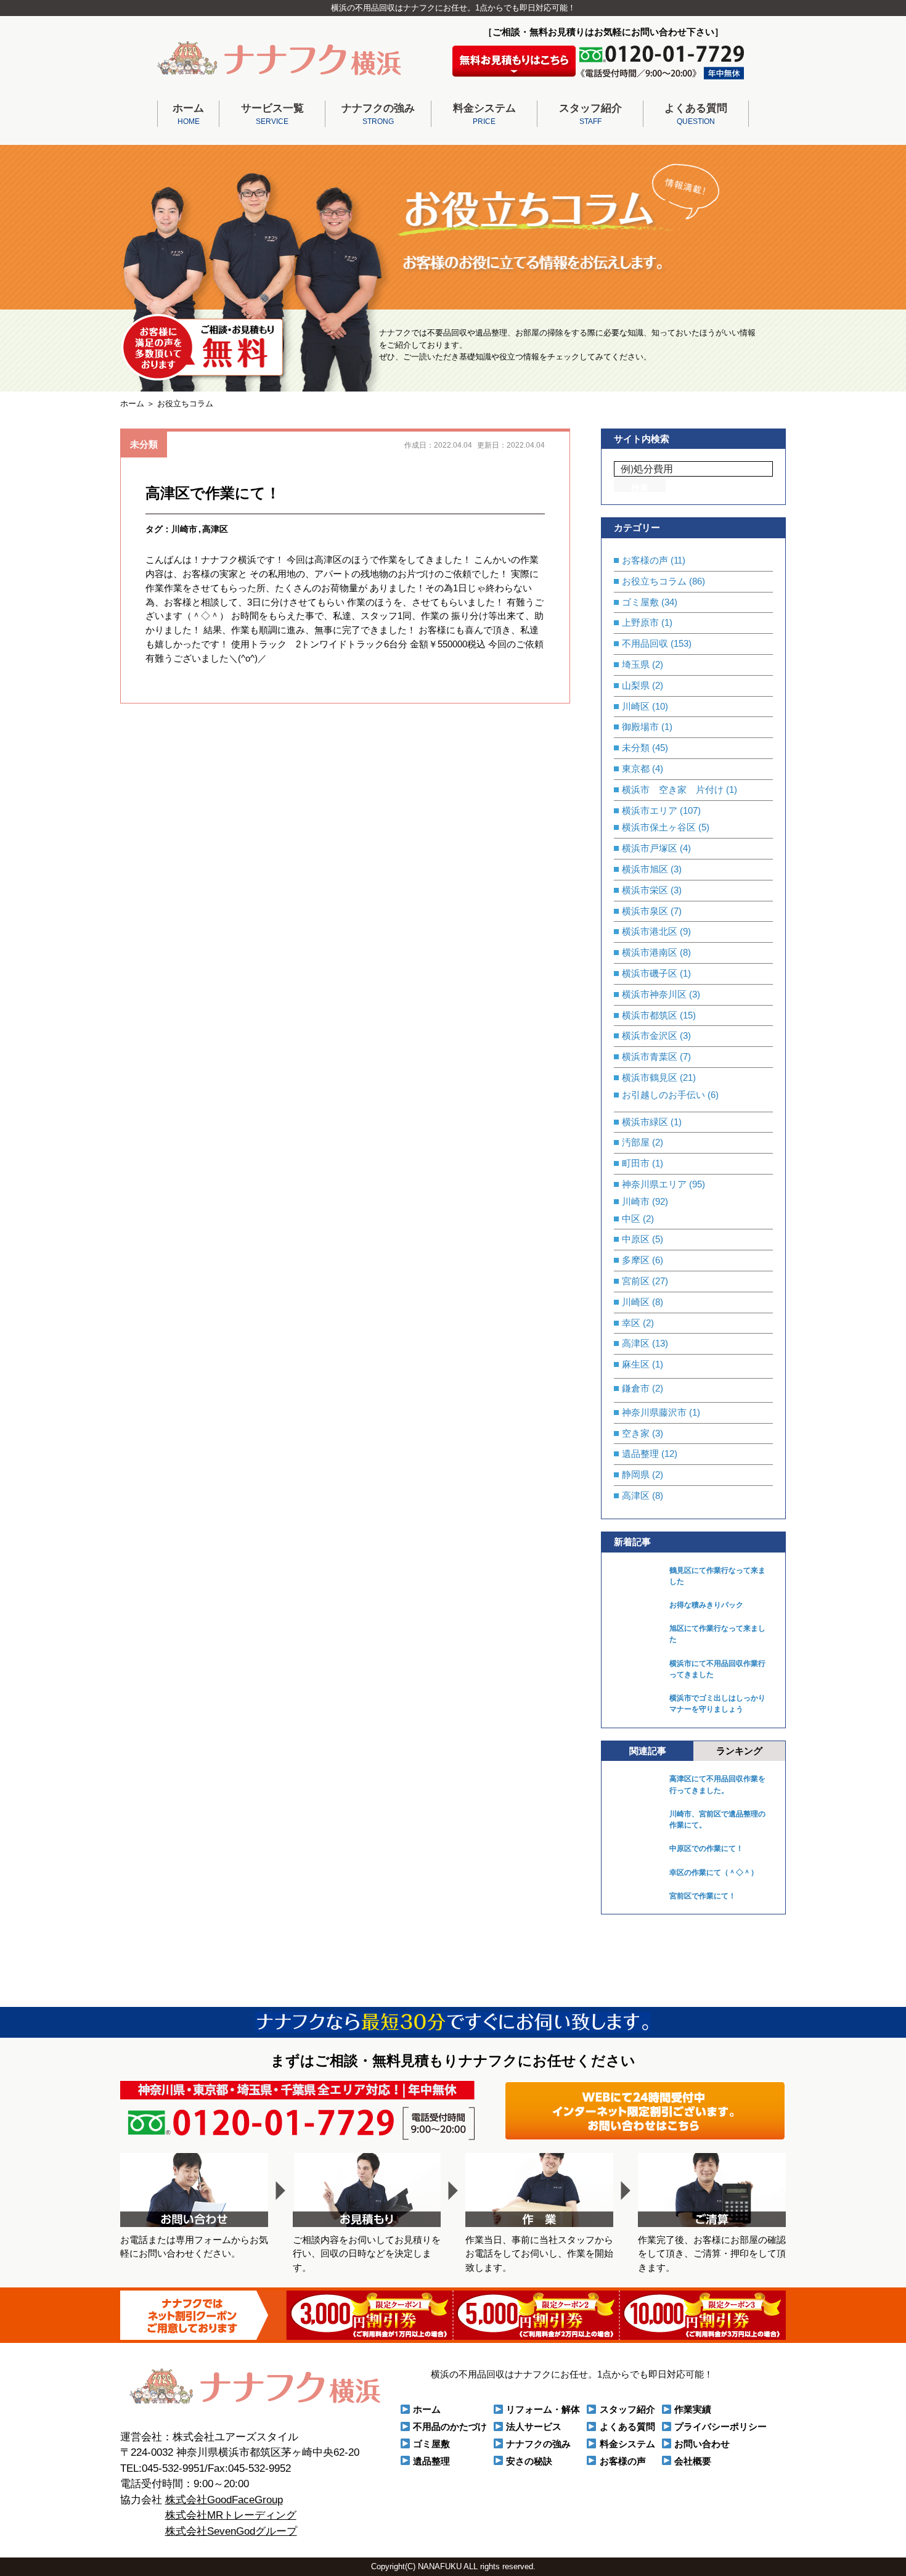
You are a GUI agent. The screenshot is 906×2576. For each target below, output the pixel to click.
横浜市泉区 (645, 911)
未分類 (144, 444)
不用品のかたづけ (450, 2426)
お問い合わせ (702, 2444)
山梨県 (636, 685)
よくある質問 (696, 114)
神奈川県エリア (654, 1184)
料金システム (484, 114)
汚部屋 (636, 1142)
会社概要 (693, 2461)
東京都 (636, 769)
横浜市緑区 (645, 1122)
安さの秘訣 (529, 2461)
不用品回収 (645, 643)
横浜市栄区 (645, 890)
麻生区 (636, 1364)
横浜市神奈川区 (654, 994)
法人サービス (534, 2426)
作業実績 (693, 2409)
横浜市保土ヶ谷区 (659, 827)
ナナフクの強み (378, 114)
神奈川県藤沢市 (654, 1412)
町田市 (636, 1163)
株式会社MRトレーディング (231, 2515)
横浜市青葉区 (650, 1056)
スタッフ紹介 (590, 114)
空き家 (636, 1433)
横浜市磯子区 (650, 973)
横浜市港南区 (650, 952)
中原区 (636, 1239)
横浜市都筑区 (650, 1015)
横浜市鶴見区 (650, 1077)
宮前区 (636, 1281)
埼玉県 (636, 664)
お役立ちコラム (654, 581)
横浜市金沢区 (650, 1036)
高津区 (215, 529)
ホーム (188, 114)
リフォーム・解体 (543, 2409)
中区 (631, 1219)
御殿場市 (640, 727)
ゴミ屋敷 (640, 602)
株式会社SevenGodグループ (231, 2531)
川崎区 (636, 706)
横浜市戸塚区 (650, 848)
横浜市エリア (650, 810)
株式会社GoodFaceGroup (224, 2500)
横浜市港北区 (650, 931)
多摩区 (636, 1260)
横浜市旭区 (645, 869)
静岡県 (636, 1475)
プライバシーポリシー (720, 2426)
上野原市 (640, 622)
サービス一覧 (272, 114)
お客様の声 (645, 560)
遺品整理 (640, 1454)
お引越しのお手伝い (663, 1095)
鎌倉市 (636, 1388)
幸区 (631, 1323)
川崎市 (184, 529)
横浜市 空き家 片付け (673, 790)
